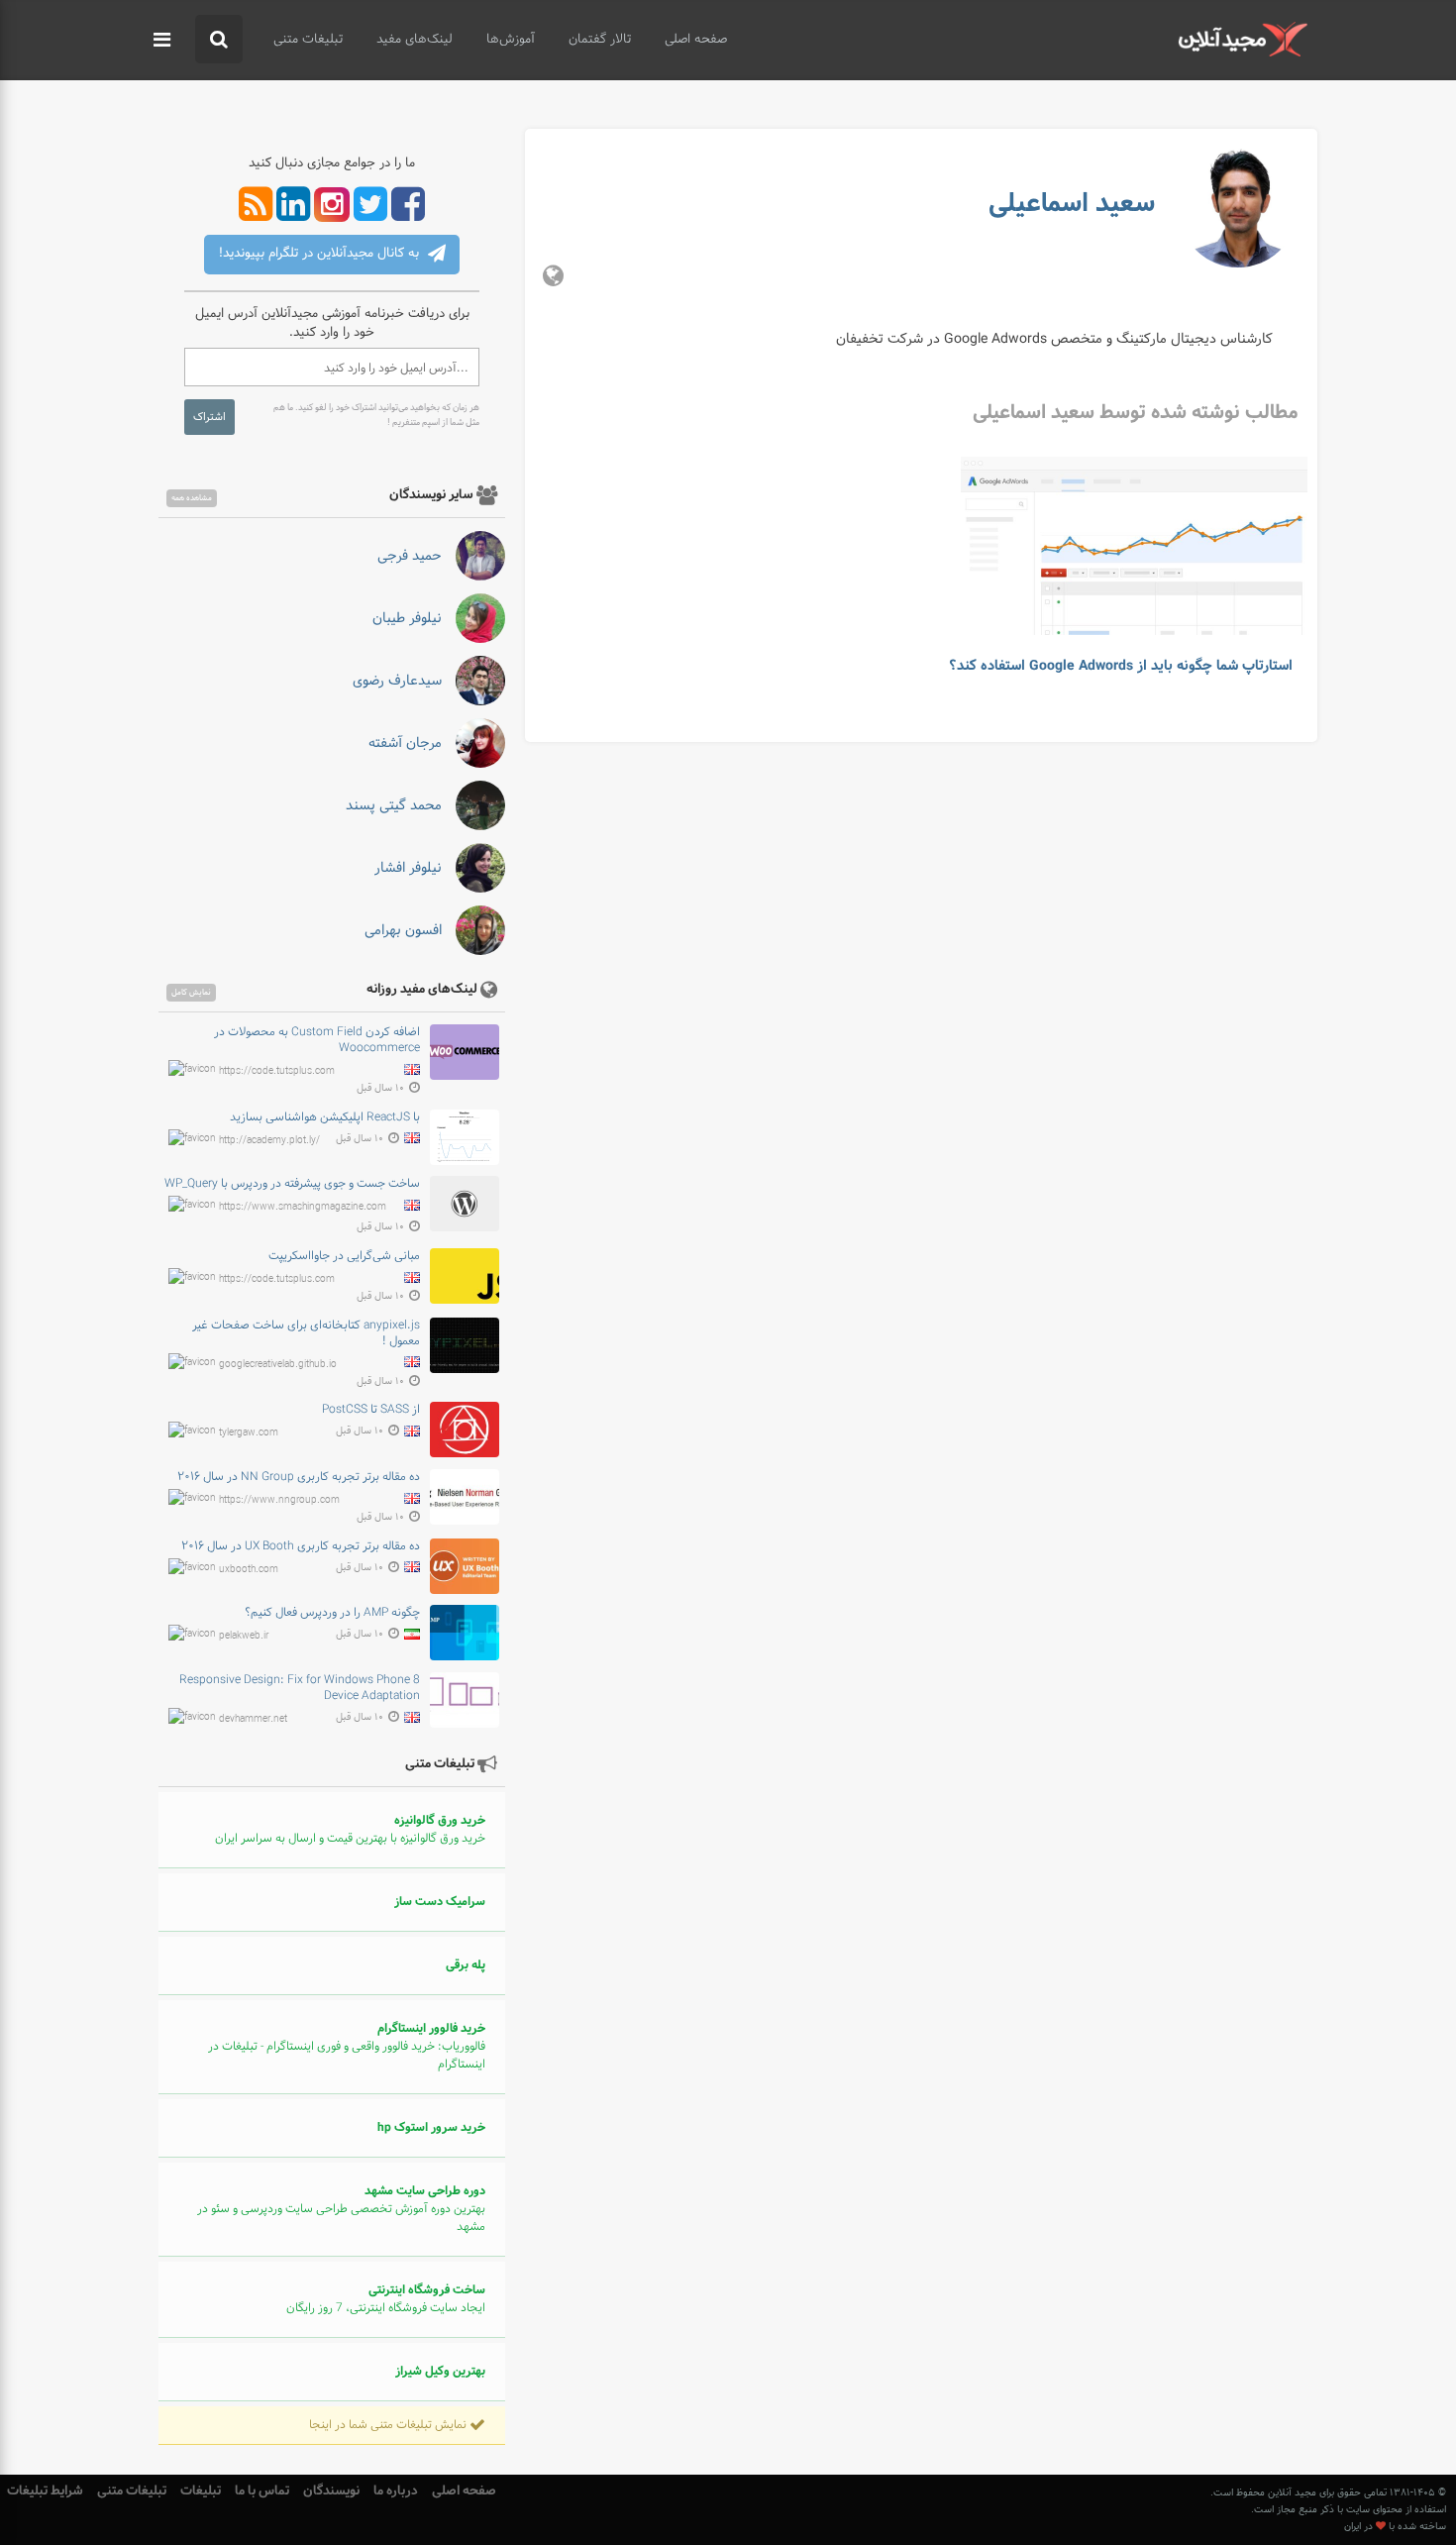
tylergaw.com (249, 1433)
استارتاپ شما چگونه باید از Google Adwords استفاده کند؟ (1121, 666)
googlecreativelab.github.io (278, 1364)
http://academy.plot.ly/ (269, 1140)
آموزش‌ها (511, 40)
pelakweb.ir (244, 1636)
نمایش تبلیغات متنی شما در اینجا (389, 2425)
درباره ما (396, 2491)
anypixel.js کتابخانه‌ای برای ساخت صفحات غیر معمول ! (306, 1333)
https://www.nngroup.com (279, 1500)
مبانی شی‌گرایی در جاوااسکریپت (344, 1256)
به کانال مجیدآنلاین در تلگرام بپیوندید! (321, 254)
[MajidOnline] (1243, 39)
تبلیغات (201, 2491)
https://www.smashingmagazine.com (303, 1207)
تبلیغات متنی (308, 40)
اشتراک (209, 417)
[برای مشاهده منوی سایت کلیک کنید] (162, 41)
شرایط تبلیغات (45, 2491)
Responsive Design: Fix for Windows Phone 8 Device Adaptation (300, 1688)
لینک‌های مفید (415, 40)
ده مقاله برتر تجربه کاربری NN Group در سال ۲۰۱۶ (299, 1477)
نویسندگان (331, 2491)
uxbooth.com (249, 1569)
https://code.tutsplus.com (277, 1070)
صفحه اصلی (696, 40)
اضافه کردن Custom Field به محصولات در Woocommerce (317, 1040)
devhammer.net (253, 1719)
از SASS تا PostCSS (371, 1410)
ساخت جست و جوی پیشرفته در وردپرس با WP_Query (292, 1184)
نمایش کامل (191, 993)
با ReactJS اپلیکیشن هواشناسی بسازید (325, 1117)
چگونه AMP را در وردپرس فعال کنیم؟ (332, 1613)
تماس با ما (262, 2491)
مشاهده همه (192, 498)
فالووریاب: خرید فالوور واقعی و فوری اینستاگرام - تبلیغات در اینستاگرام (347, 2047)
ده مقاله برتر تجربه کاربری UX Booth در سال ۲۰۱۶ (301, 1546)
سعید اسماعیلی (1072, 204)
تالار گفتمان (600, 40)
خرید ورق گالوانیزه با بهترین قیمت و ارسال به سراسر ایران (350, 1830)
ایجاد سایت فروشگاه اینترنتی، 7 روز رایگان (386, 2299)
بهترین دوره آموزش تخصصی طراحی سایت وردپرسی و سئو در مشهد (341, 2209)
